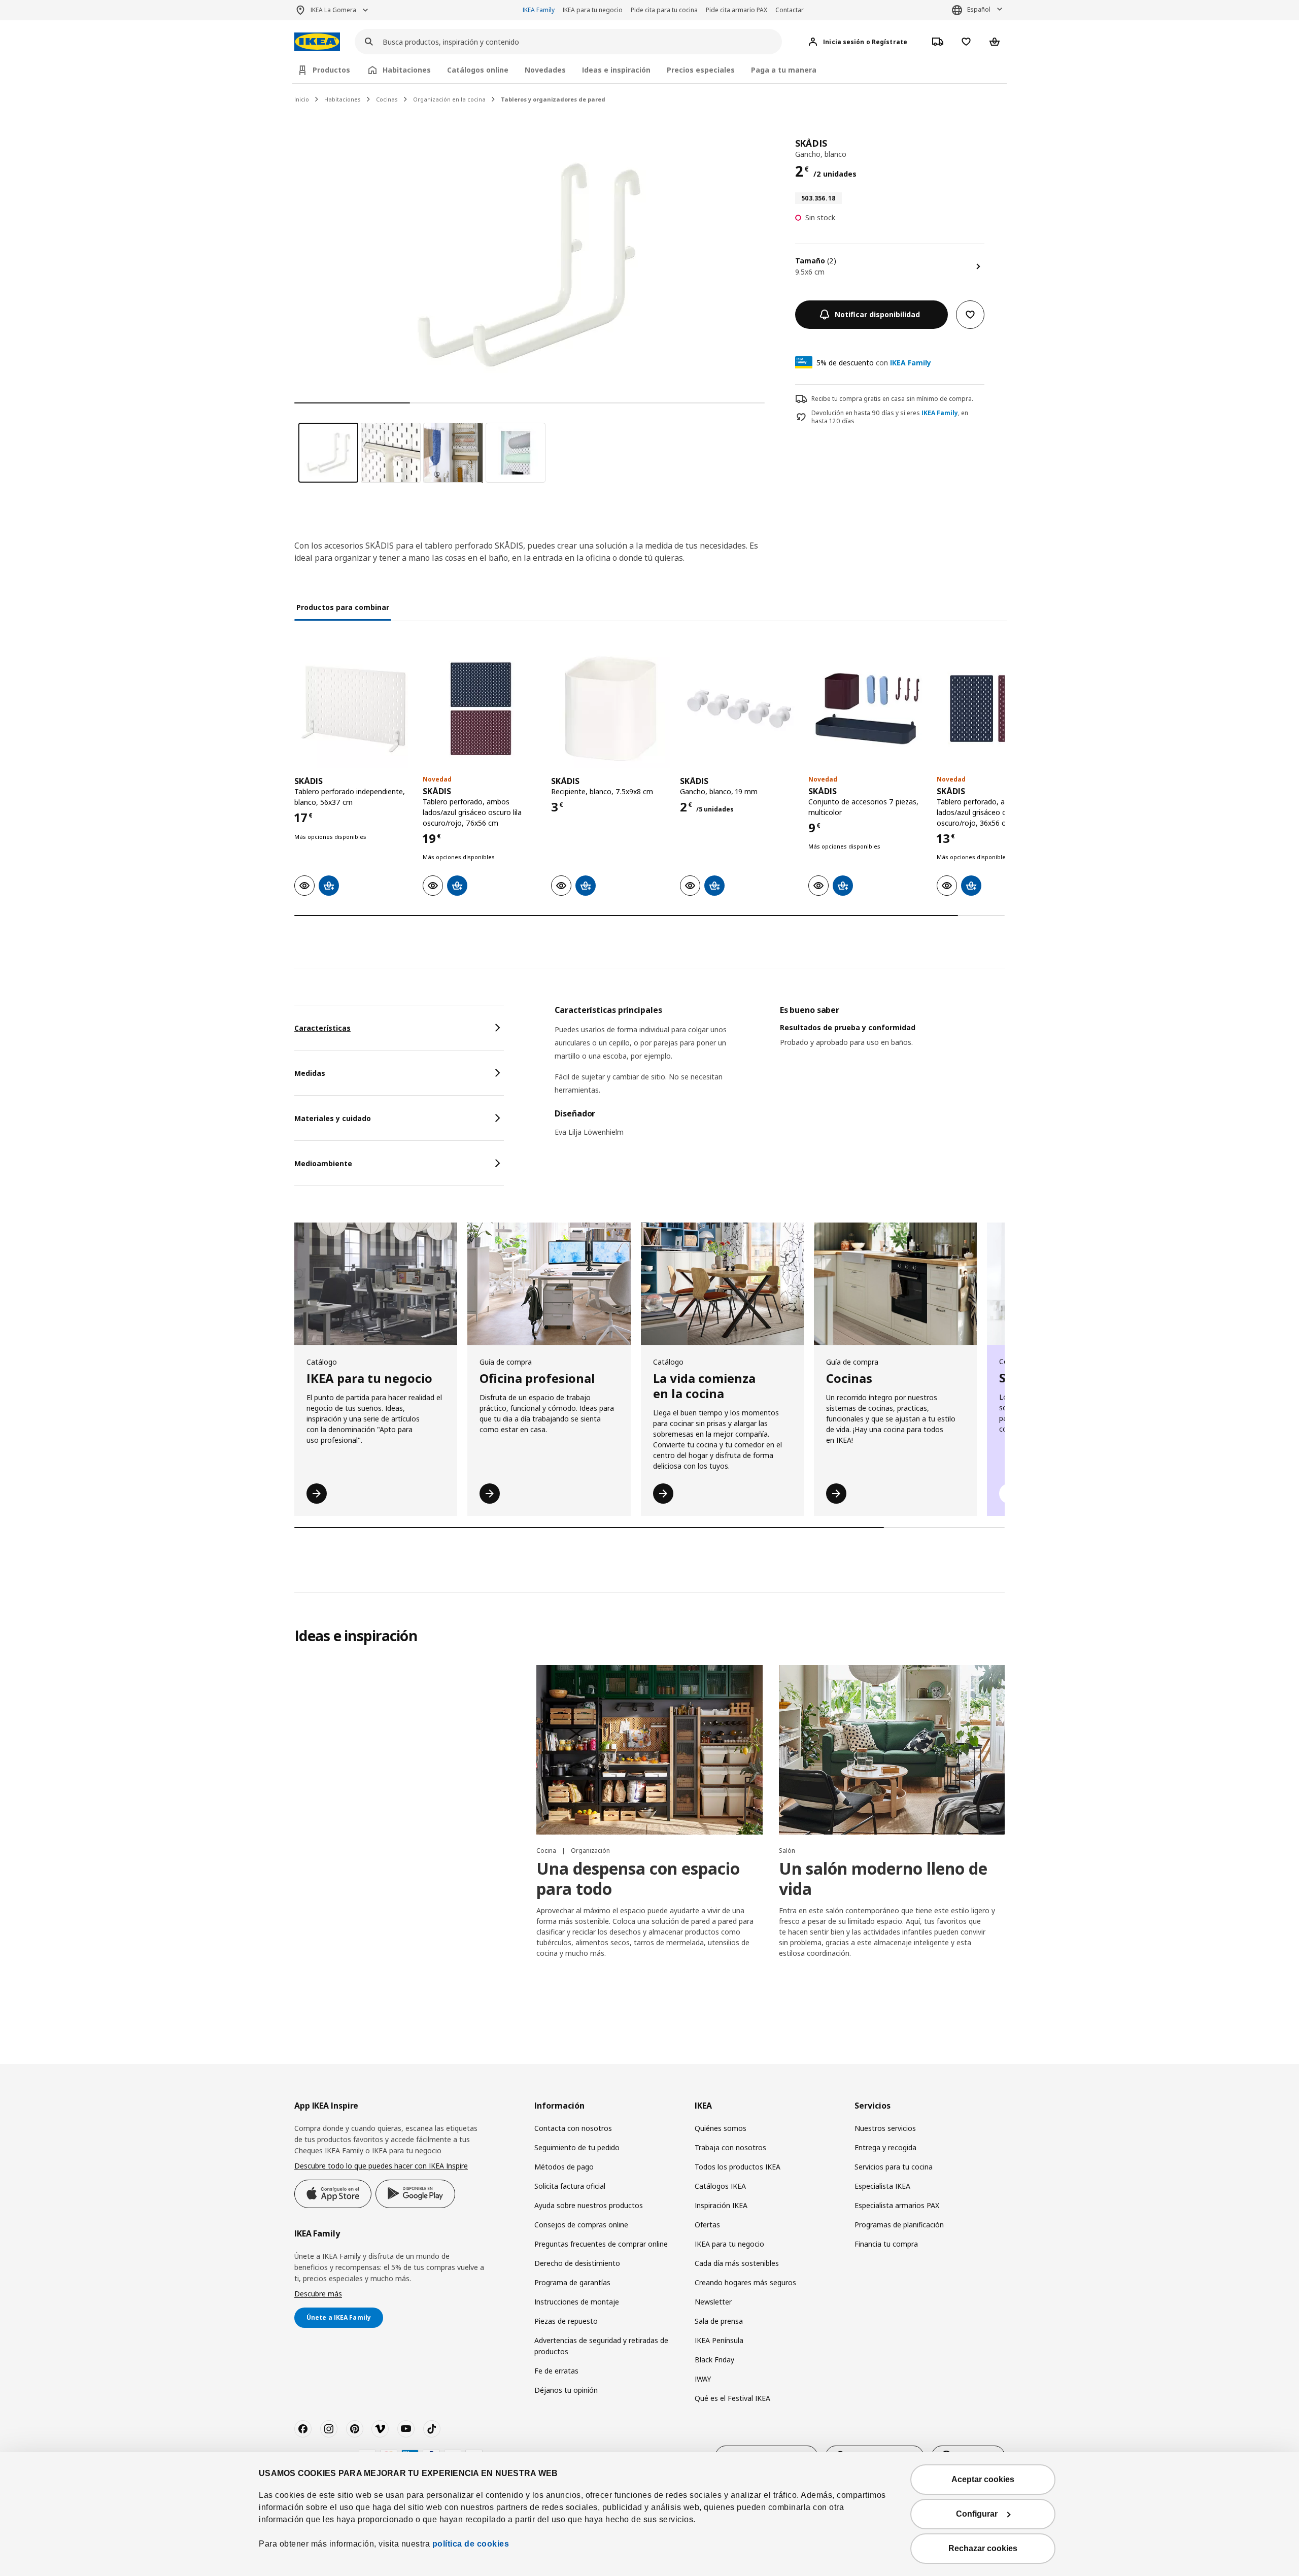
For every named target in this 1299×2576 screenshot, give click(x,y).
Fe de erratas (556, 2371)
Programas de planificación (899, 2225)
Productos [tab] (331, 70)
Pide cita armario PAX (737, 10)
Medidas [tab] (310, 1073)
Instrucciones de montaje (577, 2302)
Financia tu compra (886, 2244)
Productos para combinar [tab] (343, 607)
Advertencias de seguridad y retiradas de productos (601, 2346)
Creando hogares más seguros (745, 2282)
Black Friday (714, 2360)
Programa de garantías (572, 2282)
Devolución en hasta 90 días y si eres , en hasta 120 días (890, 417)
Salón (787, 1851)
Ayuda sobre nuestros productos (589, 2205)
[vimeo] (380, 2429)
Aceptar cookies (983, 2479)
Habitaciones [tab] (407, 70)
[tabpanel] (780, 1077)
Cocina (547, 1851)
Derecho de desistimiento (577, 2263)
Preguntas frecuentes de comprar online (601, 2244)
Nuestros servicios (885, 2128)
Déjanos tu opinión (566, 2390)
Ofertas (707, 2225)
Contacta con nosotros (573, 2128)
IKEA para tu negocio (593, 10)
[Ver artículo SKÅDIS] (353, 709)
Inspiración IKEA (721, 2205)
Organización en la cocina (449, 99)
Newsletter (713, 2302)
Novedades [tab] (545, 70)
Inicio (302, 99)
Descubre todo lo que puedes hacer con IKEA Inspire (381, 2166)
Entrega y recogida (885, 2147)
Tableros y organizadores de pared (553, 99)
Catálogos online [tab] (478, 70)
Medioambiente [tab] (323, 1163)
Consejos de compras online (581, 2225)
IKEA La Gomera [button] (333, 10)
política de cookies (471, 2544)
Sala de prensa (719, 2321)
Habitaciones (343, 99)
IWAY (703, 2379)
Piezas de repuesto (566, 2321)
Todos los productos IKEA (738, 2167)
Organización (590, 1851)
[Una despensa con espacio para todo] (649, 1750)
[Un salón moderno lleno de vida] (892, 1750)
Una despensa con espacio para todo (638, 1878)
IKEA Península (719, 2340)
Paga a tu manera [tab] (784, 70)
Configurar (977, 2514)
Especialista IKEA (882, 2186)
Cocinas (387, 99)
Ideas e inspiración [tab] (616, 70)
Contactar (790, 10)
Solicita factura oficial (570, 2186)
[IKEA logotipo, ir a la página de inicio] (317, 42)
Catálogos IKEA (720, 2186)
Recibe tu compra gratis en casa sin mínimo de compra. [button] (892, 399)
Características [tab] (322, 1028)
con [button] (874, 363)
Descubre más (318, 2294)
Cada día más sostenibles (737, 2263)
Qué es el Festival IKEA (732, 2398)
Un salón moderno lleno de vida (883, 1878)
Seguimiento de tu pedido (577, 2147)
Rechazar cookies (983, 2548)
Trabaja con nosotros (730, 2147)
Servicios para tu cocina (894, 2167)
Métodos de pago (564, 2167)
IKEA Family (539, 10)
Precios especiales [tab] (701, 70)
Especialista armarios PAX (897, 2205)
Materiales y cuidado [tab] (333, 1118)
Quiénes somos (721, 2128)
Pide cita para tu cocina (664, 10)
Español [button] (979, 9)
